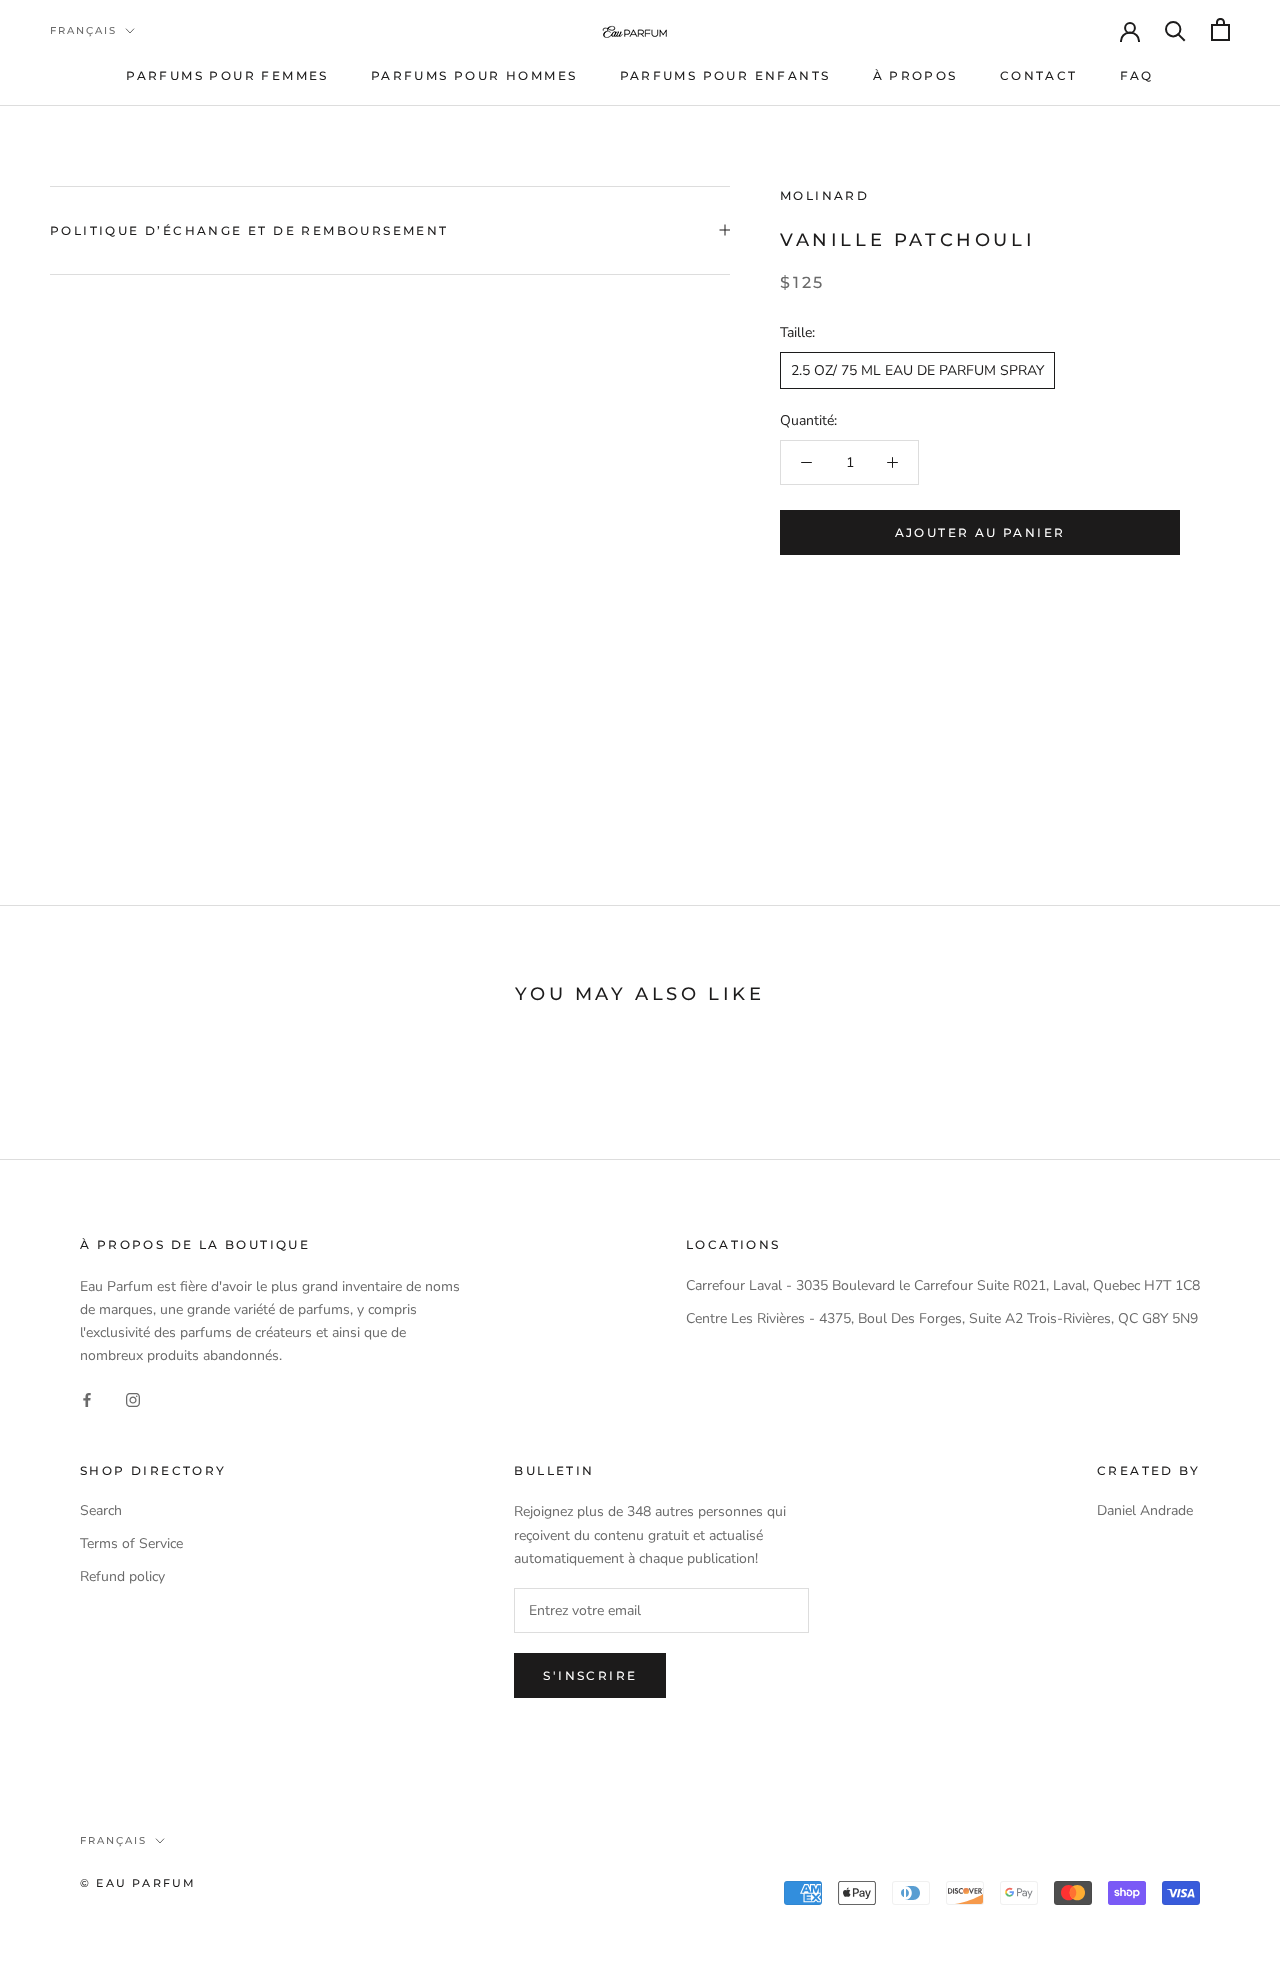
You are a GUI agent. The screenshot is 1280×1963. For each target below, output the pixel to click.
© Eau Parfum (138, 1883)
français (83, 30)
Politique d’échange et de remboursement (249, 230)
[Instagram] (133, 1399)
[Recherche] (1175, 29)
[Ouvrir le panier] (1220, 29)
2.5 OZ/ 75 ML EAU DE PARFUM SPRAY (917, 369)
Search (101, 1510)
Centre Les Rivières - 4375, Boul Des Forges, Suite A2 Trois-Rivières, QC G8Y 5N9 (942, 1318)
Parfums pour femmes (227, 75)
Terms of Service (131, 1543)
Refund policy (122, 1576)
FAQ (1137, 75)
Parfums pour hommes (474, 75)
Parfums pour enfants (725, 75)
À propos (915, 75)
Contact (1039, 75)
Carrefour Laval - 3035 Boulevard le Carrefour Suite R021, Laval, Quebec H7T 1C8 (943, 1285)
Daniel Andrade (1145, 1510)
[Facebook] (87, 1399)
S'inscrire (590, 1675)
